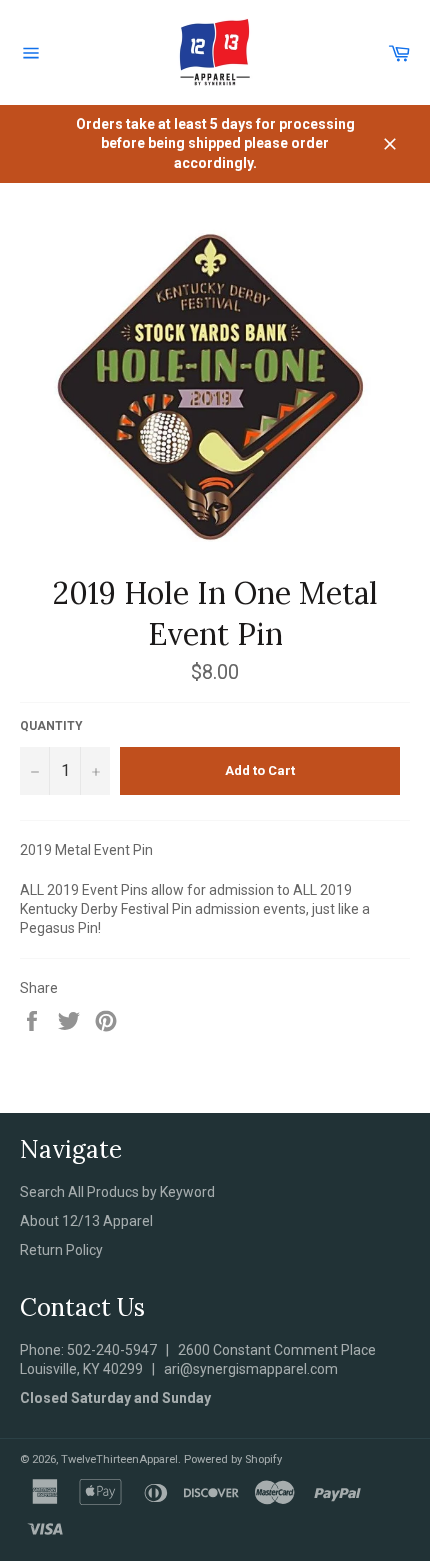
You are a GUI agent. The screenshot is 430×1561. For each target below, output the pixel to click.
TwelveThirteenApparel (119, 1459)
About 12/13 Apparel (86, 1221)
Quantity (51, 726)
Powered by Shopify (233, 1459)
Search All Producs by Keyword (117, 1192)
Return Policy (61, 1250)
